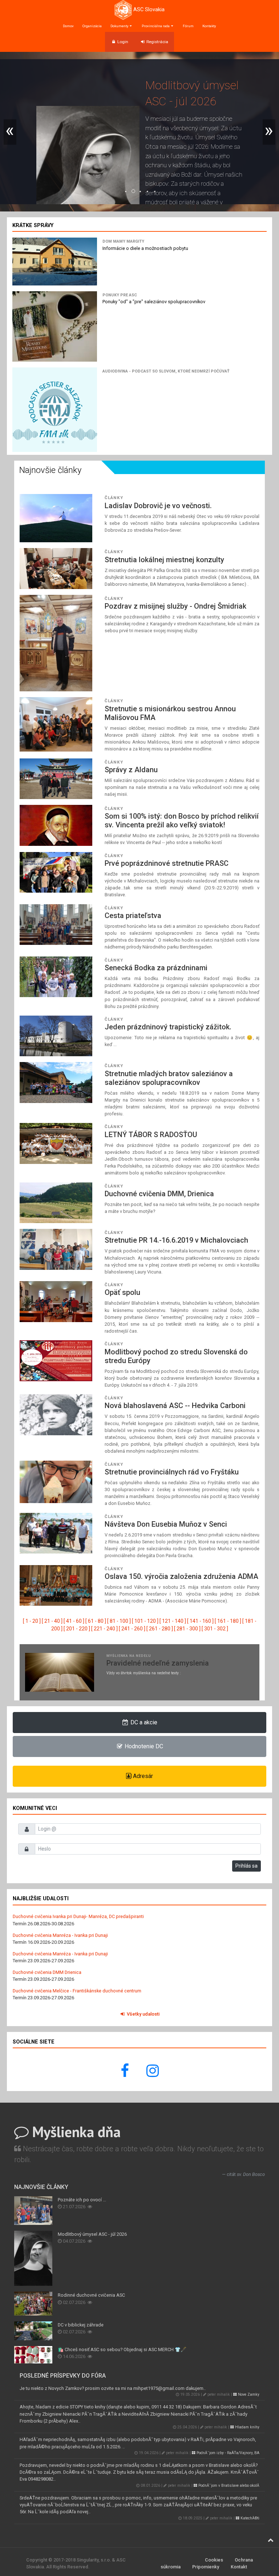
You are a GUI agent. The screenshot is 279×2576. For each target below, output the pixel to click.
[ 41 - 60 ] (74, 1621)
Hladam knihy (247, 2427)
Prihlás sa (246, 1866)
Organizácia (92, 26)
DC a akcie (143, 1722)
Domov (68, 26)
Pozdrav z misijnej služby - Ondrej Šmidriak (175, 606)
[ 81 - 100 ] (119, 1621)
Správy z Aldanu (131, 770)
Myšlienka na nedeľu (129, 1656)
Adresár (142, 1776)
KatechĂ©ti (249, 2518)
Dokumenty (120, 26)
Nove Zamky (248, 2394)
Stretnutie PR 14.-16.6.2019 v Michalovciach (176, 1240)
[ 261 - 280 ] (160, 1629)
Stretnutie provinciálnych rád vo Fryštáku (172, 1472)
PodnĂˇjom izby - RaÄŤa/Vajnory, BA (227, 2453)
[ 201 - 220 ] (77, 1629)
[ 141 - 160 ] (200, 1621)
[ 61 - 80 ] (96, 1621)
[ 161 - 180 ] (228, 1621)
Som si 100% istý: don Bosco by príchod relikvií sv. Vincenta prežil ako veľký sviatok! (182, 820)
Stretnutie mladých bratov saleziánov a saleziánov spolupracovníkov (169, 1078)
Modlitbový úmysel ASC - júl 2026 (92, 2234)
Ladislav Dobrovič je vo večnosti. (158, 506)
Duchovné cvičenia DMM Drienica (47, 1972)
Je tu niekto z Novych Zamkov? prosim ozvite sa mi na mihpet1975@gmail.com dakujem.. (113, 2388)
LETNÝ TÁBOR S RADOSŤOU (151, 1135)
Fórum (188, 26)
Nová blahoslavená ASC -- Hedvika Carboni (175, 1406)
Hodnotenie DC (143, 1746)
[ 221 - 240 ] (104, 1629)
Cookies (214, 2560)
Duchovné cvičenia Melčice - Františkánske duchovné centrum (77, 1991)
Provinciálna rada (156, 26)
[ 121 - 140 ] (173, 1621)
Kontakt (239, 2567)
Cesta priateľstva (133, 915)
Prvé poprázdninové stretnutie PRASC (167, 863)
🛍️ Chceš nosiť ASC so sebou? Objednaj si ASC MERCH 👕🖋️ (122, 2349)
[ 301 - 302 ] (215, 1629)
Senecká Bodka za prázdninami (156, 968)
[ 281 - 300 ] (187, 1629)
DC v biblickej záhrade (81, 2325)
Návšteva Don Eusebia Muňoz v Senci (166, 1524)
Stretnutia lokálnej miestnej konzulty (164, 560)
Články (114, 498)
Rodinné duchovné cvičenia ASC (91, 2295)
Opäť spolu (122, 1292)
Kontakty (209, 26)
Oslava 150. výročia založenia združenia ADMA (181, 1576)
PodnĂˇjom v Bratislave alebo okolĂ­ (228, 2486)
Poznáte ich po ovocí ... (82, 2200)
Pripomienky (206, 2567)
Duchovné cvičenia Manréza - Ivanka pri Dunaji (60, 1935)
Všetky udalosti (142, 2014)
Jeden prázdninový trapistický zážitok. (168, 1027)
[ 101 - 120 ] (145, 1621)
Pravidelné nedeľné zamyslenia (158, 1663)
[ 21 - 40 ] (52, 1621)
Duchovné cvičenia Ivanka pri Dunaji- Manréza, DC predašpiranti (78, 1916)
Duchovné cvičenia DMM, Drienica (159, 1194)
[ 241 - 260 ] (132, 1629)
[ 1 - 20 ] (32, 1621)
